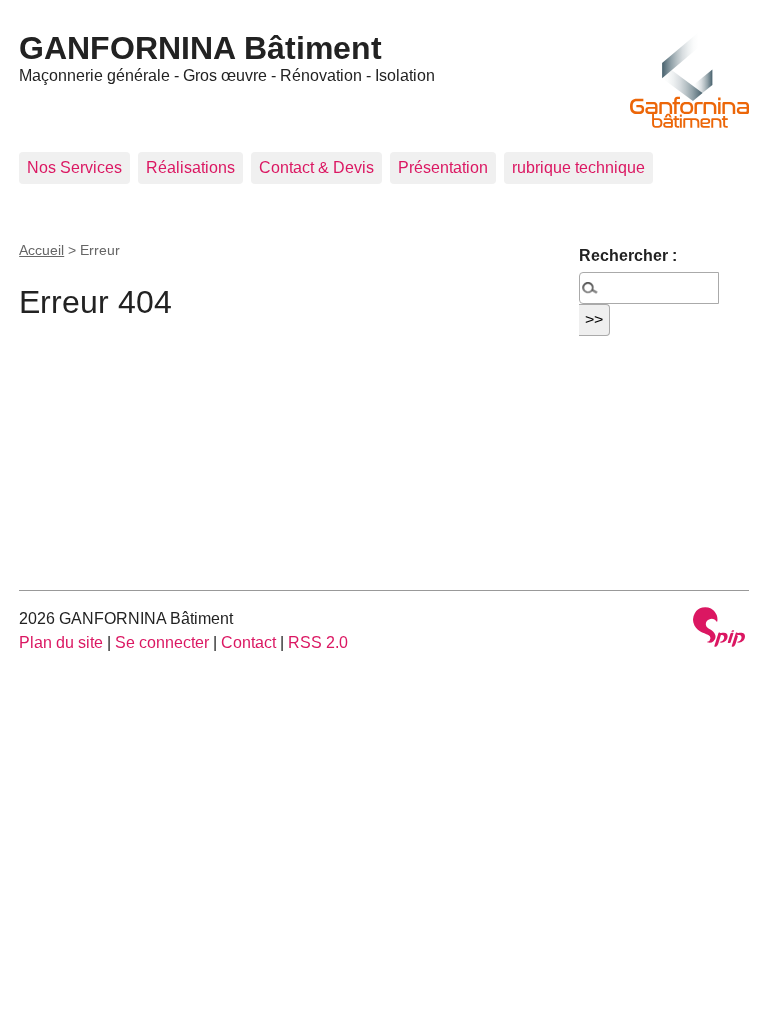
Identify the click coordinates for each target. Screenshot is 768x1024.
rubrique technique (578, 167)
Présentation (443, 167)
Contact (248, 642)
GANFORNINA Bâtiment (200, 48)
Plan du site (61, 642)
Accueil (41, 250)
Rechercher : (628, 255)
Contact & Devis (316, 167)
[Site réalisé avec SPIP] (719, 629)
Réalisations (190, 167)
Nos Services (74, 167)
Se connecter (162, 642)
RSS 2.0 (318, 642)
